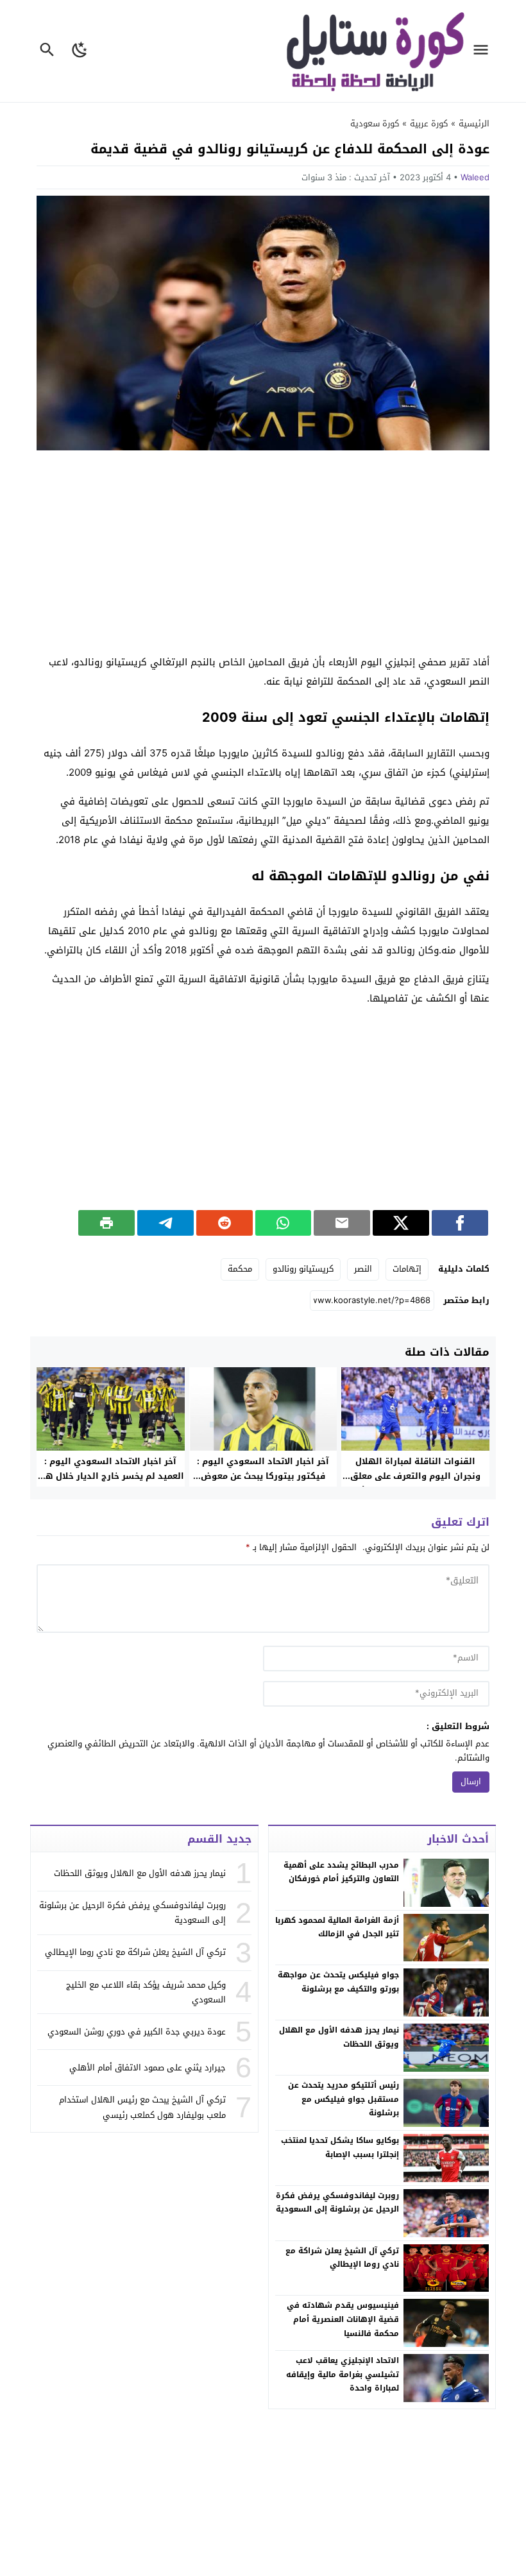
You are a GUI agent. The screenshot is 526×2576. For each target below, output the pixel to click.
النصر (363, 1269)
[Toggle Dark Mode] (80, 51)
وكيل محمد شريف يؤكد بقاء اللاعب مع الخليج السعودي (146, 1992)
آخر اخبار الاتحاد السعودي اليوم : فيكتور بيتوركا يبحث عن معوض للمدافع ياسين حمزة (263, 1476)
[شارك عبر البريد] (342, 1223)
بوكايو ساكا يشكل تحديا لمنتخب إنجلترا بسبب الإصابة (340, 2147)
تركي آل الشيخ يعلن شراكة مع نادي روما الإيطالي (342, 2258)
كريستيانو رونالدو (303, 1269)
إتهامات (407, 1269)
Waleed (475, 177)
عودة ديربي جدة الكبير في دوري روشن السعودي (137, 2032)
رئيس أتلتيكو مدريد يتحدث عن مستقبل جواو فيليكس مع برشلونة (344, 2099)
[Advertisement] (263, 553)
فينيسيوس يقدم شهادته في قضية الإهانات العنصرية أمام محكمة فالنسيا (343, 2319)
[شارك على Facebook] (460, 1223)
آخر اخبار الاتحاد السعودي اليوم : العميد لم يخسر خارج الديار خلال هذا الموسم (110, 1476)
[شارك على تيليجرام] (165, 1223)
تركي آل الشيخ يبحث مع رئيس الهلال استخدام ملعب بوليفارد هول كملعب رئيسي (142, 2107)
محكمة (240, 1269)
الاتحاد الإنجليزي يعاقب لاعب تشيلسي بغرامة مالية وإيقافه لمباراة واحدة (343, 2374)
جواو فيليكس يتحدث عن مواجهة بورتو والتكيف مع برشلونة (338, 1982)
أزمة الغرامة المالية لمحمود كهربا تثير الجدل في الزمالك (337, 1927)
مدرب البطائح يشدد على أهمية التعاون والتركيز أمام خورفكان (341, 1872)
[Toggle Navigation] (484, 51)
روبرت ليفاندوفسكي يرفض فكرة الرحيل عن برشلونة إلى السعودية (337, 2203)
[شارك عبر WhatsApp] (284, 1223)
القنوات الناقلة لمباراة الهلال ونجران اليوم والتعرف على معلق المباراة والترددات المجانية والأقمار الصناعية (415, 1483)
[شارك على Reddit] (225, 1223)
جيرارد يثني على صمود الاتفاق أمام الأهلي (148, 2068)
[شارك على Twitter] (401, 1223)
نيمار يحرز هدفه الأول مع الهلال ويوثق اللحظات (339, 2037)
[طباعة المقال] (106, 1223)
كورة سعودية (375, 124)
